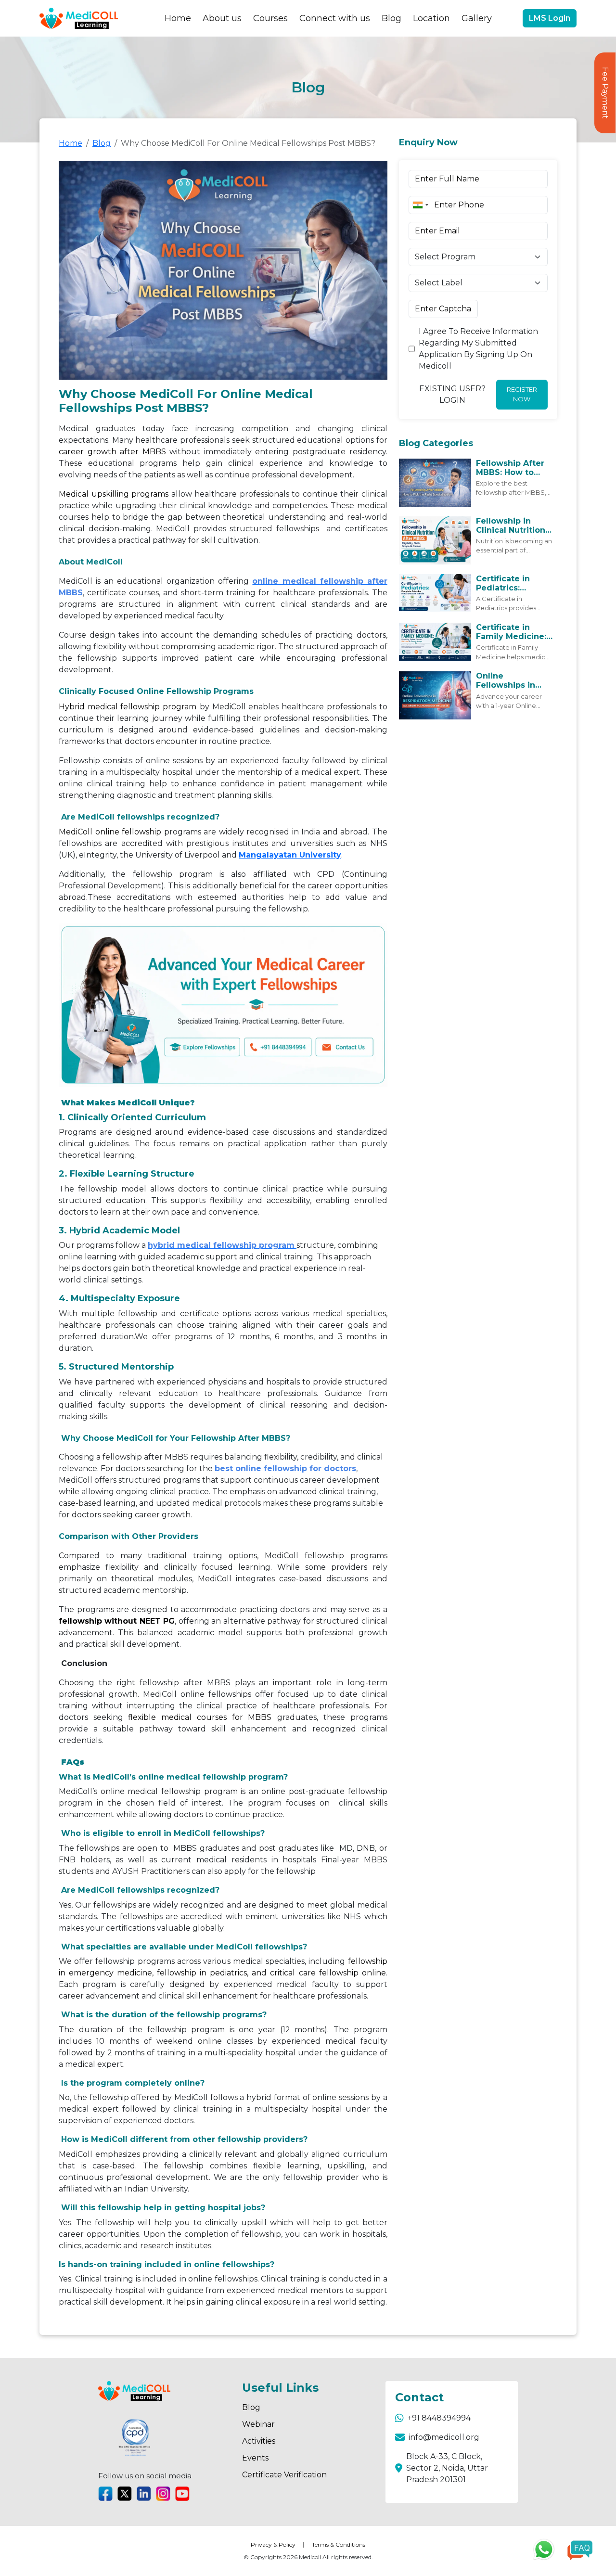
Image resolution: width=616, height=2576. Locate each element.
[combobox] (420, 205)
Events (255, 2458)
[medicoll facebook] (105, 2494)
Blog (391, 18)
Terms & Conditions (339, 2544)
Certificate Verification (284, 2475)
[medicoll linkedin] (144, 2494)
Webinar (258, 2424)
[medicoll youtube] (182, 2494)
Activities (259, 2441)
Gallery (477, 18)
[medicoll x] (125, 2494)
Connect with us (335, 18)
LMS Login (550, 18)
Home (178, 18)
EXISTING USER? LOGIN (452, 394)
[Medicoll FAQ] (580, 2550)
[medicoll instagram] (163, 2494)
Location (431, 18)
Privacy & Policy (273, 2544)
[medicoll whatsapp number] (547, 2550)
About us (222, 18)
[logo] (79, 18)
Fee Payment (605, 93)
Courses (270, 18)
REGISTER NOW (522, 394)
